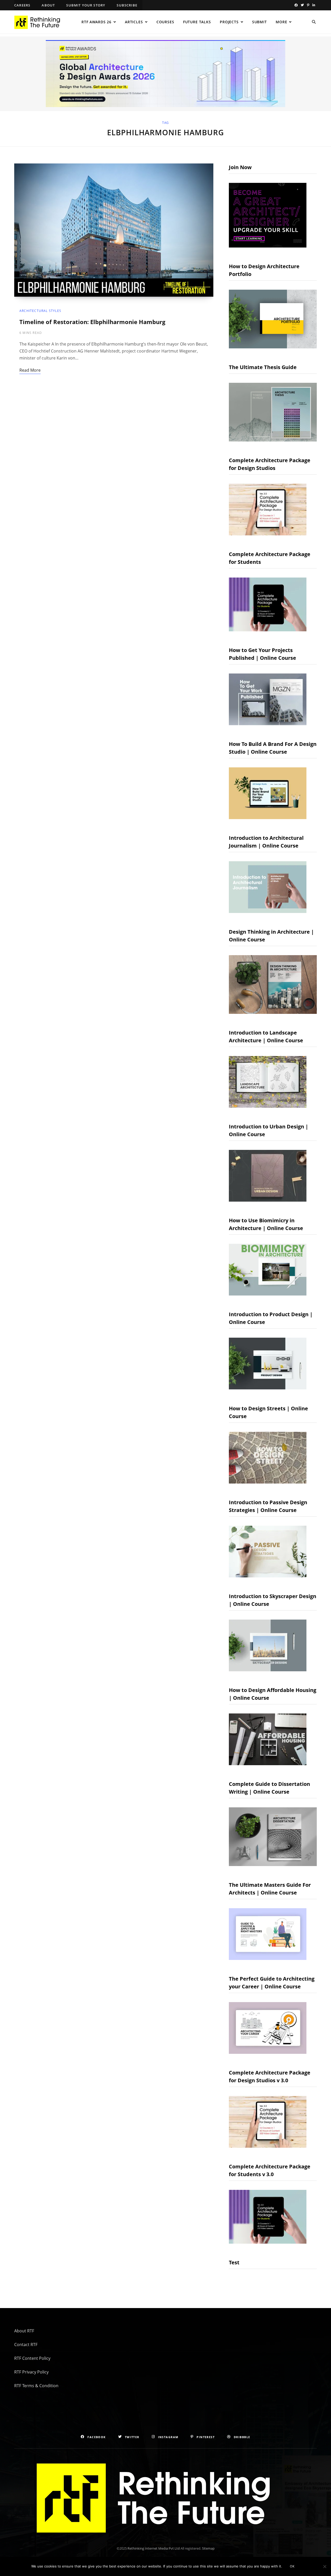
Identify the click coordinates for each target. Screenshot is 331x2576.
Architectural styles (40, 311)
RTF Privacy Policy (31, 2372)
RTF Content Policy (32, 2358)
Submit (259, 22)
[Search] (314, 22)
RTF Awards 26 (96, 22)
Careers (22, 5)
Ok (292, 2566)
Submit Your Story (86, 5)
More (281, 22)
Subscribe (127, 5)
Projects (229, 22)
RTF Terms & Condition (36, 2386)
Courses (165, 22)
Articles (134, 22)
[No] (325, 2566)
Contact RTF (26, 2345)
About (48, 5)
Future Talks (197, 22)
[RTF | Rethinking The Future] (39, 22)
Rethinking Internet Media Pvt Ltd (154, 2548)
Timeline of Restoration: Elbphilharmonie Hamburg (92, 322)
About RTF (24, 2331)
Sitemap (208, 2548)
